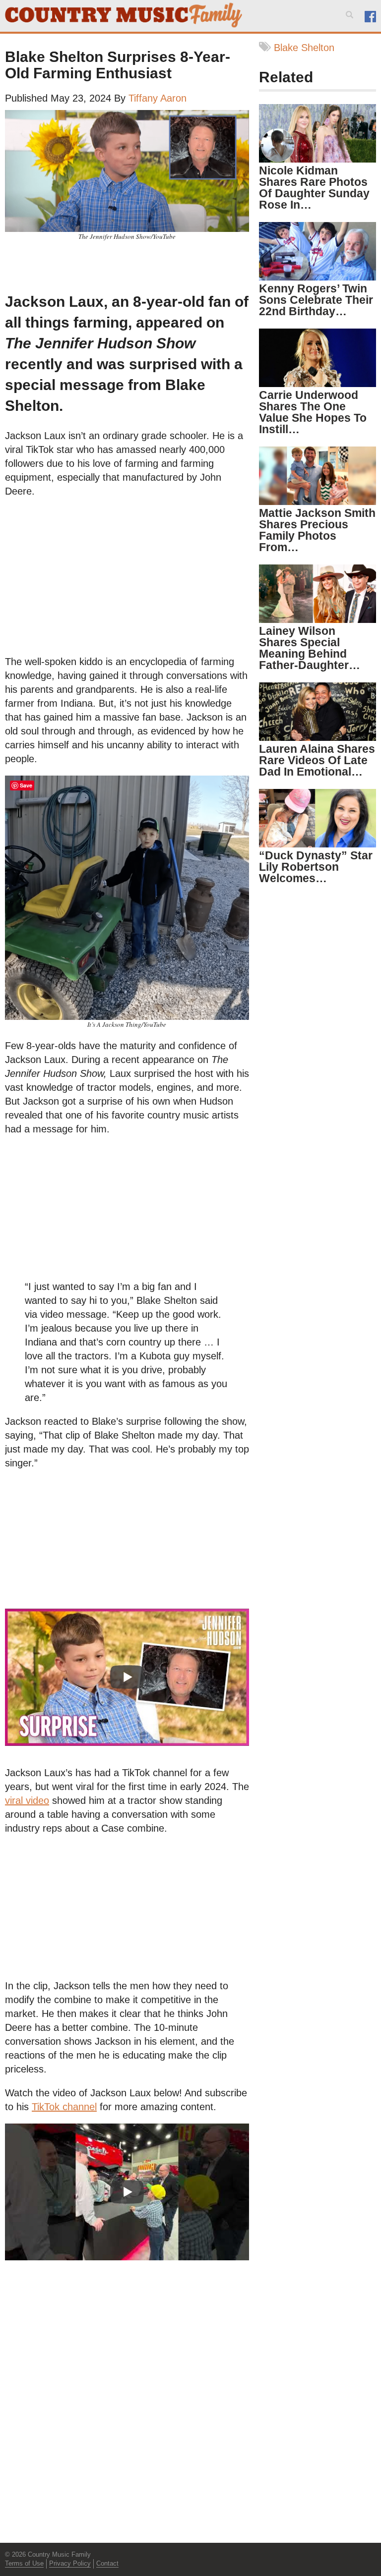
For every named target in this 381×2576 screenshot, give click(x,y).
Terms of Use (24, 2563)
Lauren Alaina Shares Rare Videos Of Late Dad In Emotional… (317, 760)
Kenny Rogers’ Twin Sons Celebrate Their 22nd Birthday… (316, 300)
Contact (107, 2563)
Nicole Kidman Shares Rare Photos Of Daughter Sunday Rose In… (314, 188)
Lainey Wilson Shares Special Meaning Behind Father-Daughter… (310, 648)
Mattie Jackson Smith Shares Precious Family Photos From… (317, 530)
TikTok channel (64, 2107)
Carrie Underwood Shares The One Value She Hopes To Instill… (313, 412)
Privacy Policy (70, 2563)
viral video (27, 1800)
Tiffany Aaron (158, 98)
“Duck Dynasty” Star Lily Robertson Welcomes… (316, 867)
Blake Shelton (304, 48)
